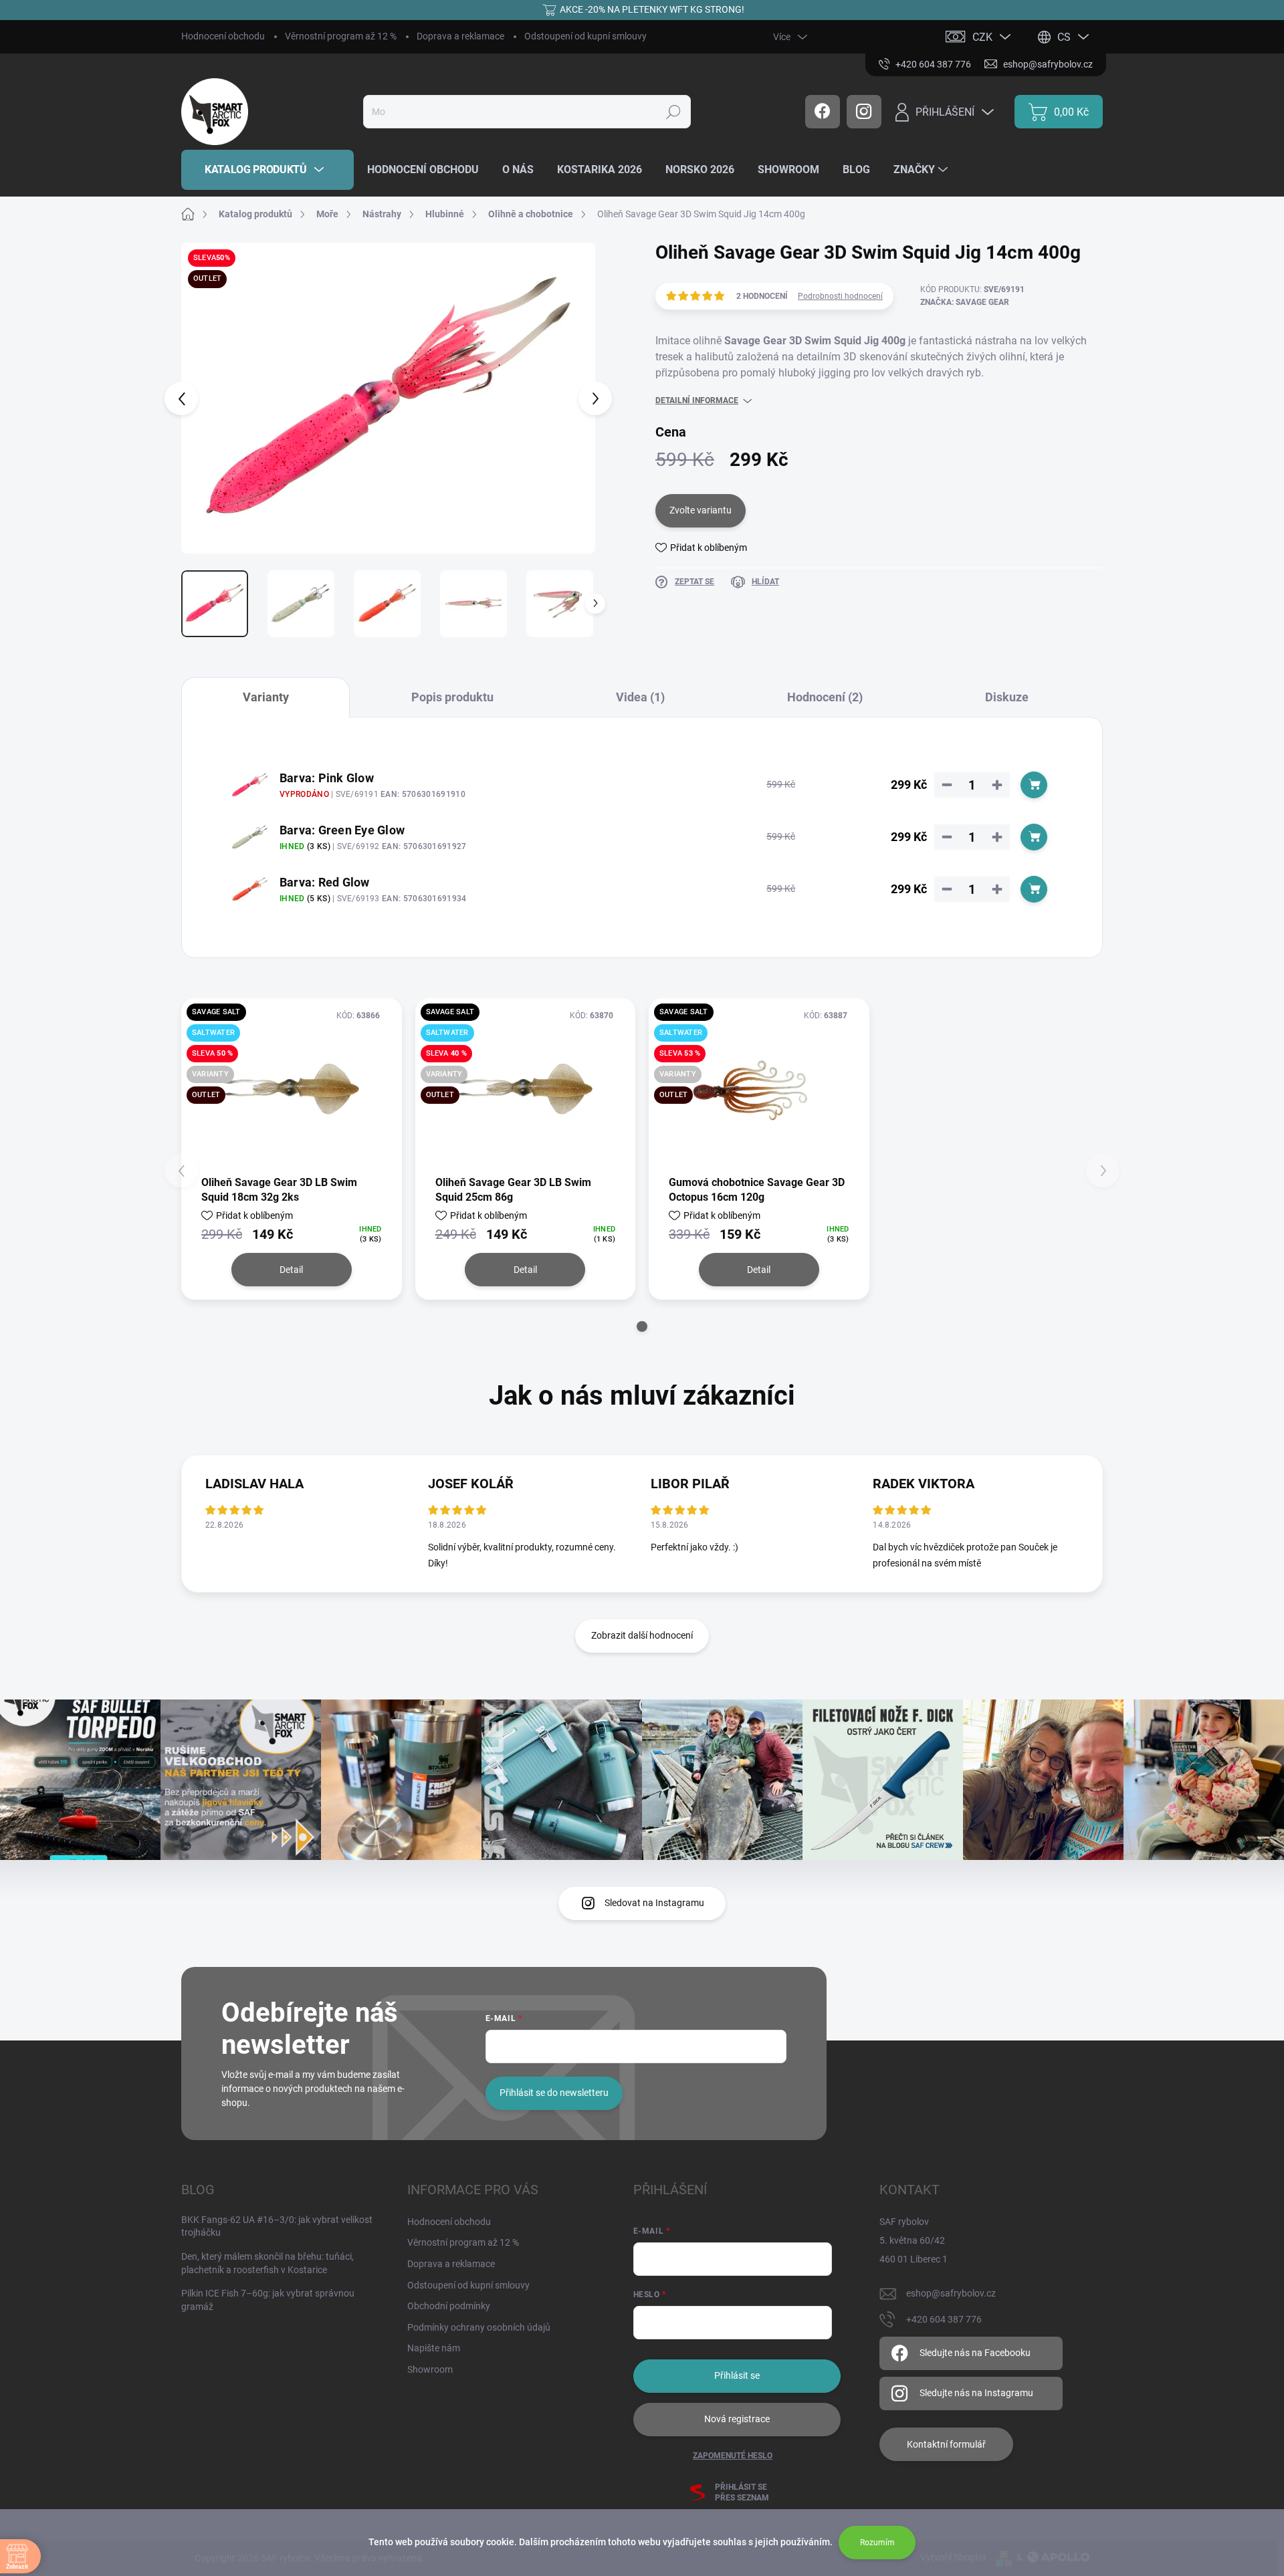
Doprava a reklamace (460, 36)
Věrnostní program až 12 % (341, 36)
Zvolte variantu (701, 510)
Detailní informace (697, 400)
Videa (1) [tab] (640, 697)
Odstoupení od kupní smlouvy (585, 36)
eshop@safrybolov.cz (951, 2293)
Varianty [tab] (266, 697)
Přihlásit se (737, 2375)
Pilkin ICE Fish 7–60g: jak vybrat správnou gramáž (268, 2300)
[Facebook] (823, 112)
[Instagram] (864, 112)
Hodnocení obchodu (223, 36)
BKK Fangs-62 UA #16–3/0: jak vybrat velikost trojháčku (277, 2226)
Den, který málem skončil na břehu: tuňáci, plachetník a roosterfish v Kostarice (267, 2263)
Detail (291, 1270)
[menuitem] (267, 170)
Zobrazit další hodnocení (642, 1635)
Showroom (430, 2369)
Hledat (673, 112)
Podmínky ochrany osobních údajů (479, 2327)
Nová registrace (737, 2419)
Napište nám (434, 2348)
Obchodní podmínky (449, 2306)
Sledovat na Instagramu (654, 1903)
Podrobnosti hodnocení (840, 296)
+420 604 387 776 (944, 2319)
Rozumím (877, 2543)
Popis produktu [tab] (452, 697)
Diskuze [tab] (1007, 697)
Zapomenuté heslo (733, 2456)
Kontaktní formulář (946, 2444)
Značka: (965, 302)
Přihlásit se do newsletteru (554, 2093)
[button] (642, 1326)
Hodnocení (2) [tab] (825, 697)
